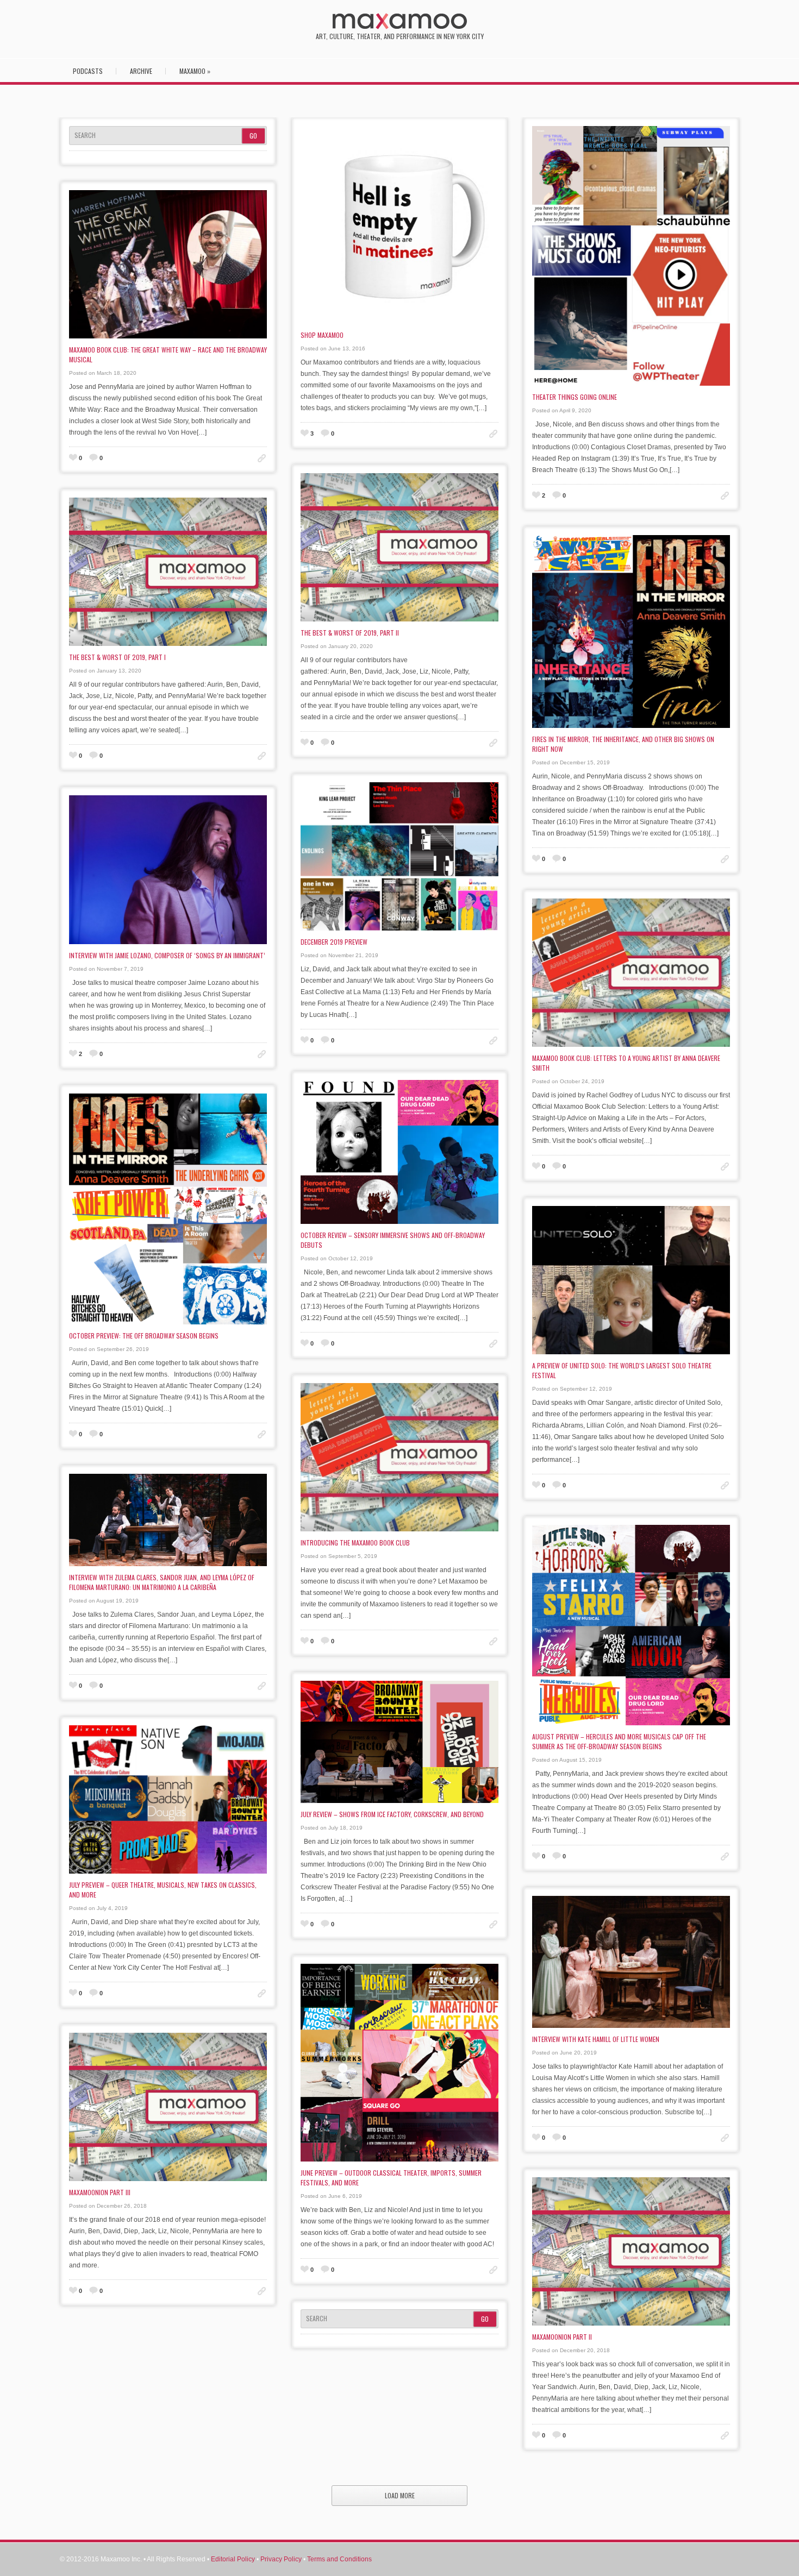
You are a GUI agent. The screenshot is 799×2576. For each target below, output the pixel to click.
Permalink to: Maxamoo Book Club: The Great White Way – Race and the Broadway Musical (262, 458)
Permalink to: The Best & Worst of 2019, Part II (493, 743)
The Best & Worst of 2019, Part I (117, 657)
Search (85, 135)
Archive (141, 71)
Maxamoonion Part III (100, 2192)
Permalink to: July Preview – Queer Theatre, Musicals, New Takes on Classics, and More (262, 1993)
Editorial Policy (233, 2559)
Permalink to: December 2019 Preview (493, 1041)
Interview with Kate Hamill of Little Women (596, 2039)
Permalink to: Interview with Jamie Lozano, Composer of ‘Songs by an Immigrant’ (262, 1054)
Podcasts (88, 71)
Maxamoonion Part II (562, 2337)
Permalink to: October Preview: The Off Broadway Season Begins (262, 1434)
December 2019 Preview (334, 942)
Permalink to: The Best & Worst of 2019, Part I (262, 756)
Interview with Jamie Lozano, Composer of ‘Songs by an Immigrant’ (167, 955)
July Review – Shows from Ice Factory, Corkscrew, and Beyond (392, 1814)
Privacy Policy (281, 2559)
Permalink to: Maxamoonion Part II (725, 2436)
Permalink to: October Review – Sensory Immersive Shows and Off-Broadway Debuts (493, 1344)
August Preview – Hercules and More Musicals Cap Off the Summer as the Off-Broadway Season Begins (619, 1741)
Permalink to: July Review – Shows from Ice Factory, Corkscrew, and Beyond (493, 1924)
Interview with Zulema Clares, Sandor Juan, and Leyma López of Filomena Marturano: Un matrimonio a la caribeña (162, 1582)
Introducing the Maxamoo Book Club (355, 1543)
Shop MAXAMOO (322, 335)
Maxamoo (195, 71)
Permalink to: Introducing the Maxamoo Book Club (493, 1641)
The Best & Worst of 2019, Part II (350, 633)
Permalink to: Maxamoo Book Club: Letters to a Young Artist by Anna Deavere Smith (725, 1167)
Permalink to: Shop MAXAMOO (493, 434)
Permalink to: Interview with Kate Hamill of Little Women (725, 2138)
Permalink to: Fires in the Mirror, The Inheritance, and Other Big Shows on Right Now (725, 859)
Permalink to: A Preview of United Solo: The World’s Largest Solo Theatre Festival (725, 1485)
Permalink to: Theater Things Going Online (725, 496)
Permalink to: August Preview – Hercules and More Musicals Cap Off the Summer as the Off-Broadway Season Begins (725, 1856)
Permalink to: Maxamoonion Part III (262, 2291)
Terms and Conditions (339, 2559)
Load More (400, 2495)
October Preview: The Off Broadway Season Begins (144, 1336)
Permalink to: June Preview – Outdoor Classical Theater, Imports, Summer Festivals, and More (493, 2270)
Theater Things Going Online (575, 397)
